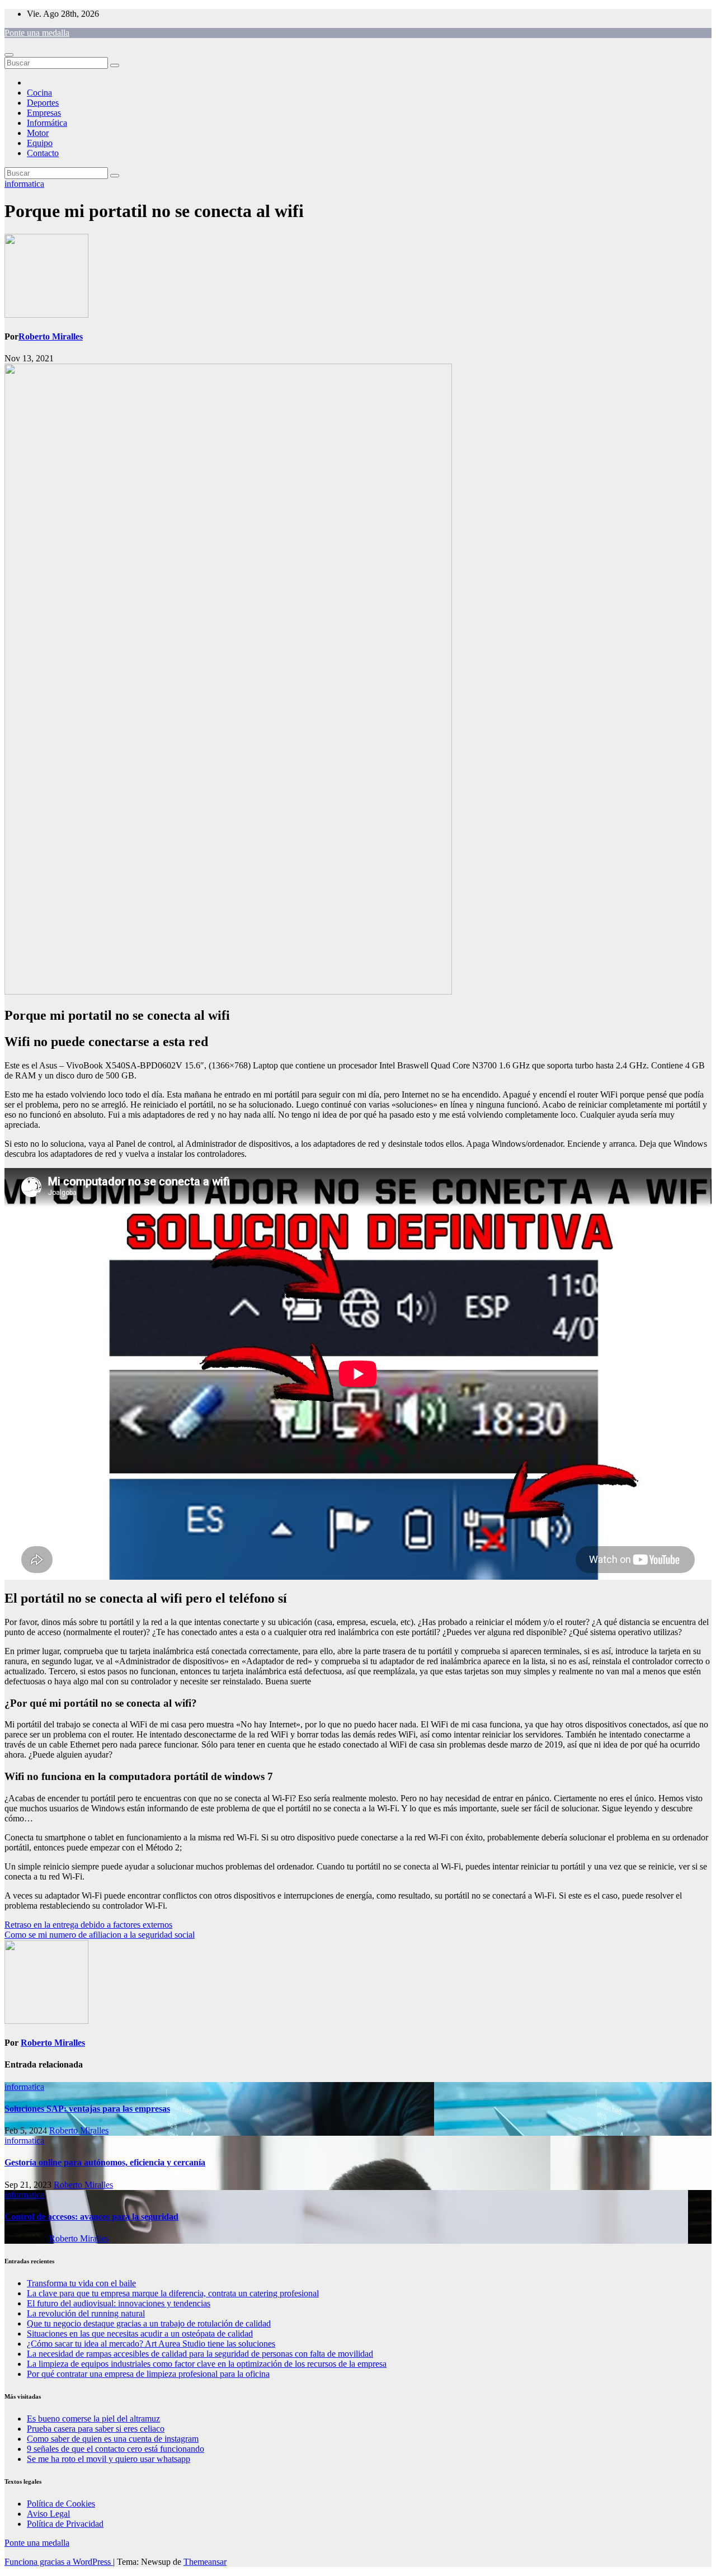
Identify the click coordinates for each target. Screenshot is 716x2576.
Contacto (43, 153)
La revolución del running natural (86, 2313)
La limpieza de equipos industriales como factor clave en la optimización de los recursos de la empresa (207, 2364)
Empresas (44, 113)
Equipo (40, 143)
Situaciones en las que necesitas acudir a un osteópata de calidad (140, 2334)
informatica (24, 184)
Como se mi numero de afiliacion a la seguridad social (100, 1935)
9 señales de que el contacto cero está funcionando (116, 2449)
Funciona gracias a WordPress (59, 2562)
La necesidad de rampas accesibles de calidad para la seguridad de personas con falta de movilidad (200, 2354)
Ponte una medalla (37, 33)
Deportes (43, 103)
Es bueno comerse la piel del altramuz (93, 2419)
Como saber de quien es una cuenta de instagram (113, 2439)
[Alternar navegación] (9, 55)
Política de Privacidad (65, 2524)
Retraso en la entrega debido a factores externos (88, 1925)
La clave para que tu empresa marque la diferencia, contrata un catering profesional (173, 2293)
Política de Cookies (61, 2504)
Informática (47, 123)
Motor (38, 133)
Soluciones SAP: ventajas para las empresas (87, 2109)
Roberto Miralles (51, 336)
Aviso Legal (48, 2514)
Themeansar (205, 2562)
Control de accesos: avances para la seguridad (91, 2217)
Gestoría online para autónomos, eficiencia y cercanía (105, 2162)
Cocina (39, 93)
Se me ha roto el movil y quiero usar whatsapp (109, 2459)
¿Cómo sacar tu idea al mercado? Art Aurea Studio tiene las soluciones (151, 2344)
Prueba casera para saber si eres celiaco (96, 2429)
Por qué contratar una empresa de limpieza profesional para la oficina (148, 2374)
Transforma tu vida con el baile (81, 2283)
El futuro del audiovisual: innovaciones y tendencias (119, 2303)
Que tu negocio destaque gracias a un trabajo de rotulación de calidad (149, 2323)
